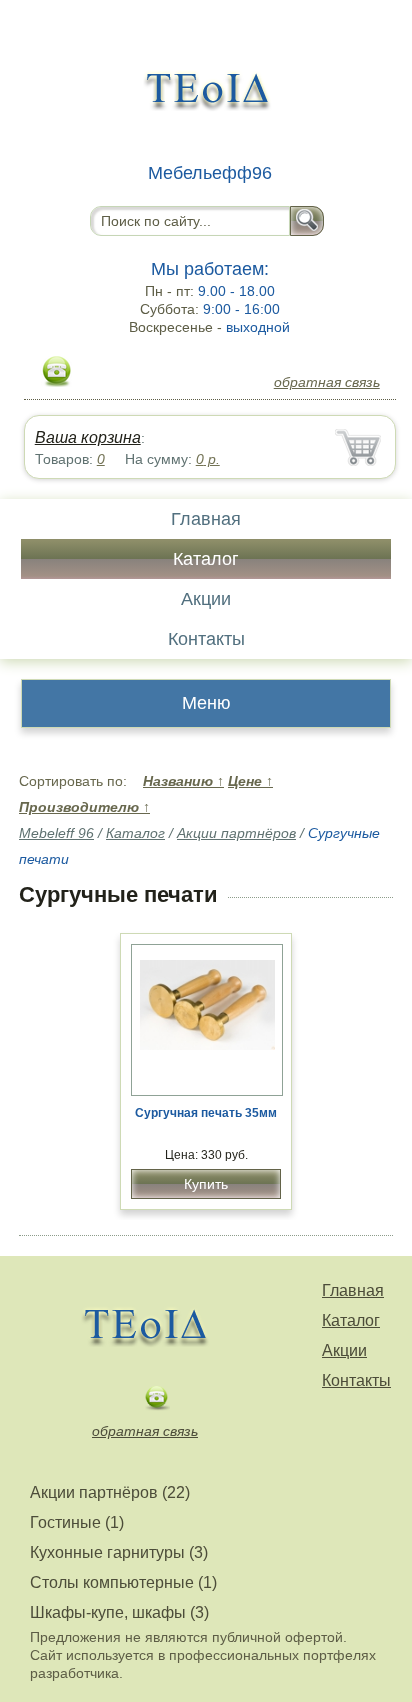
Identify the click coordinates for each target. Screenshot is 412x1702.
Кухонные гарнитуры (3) (119, 1552)
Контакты (206, 639)
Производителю (84, 807)
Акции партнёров (236, 833)
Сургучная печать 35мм (206, 1113)
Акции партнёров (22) (110, 1492)
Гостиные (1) (77, 1522)
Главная (206, 519)
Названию (183, 781)
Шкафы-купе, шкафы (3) (119, 1612)
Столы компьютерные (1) (123, 1582)
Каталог (206, 559)
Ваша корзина (88, 437)
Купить (206, 1184)
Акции (206, 599)
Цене (250, 781)
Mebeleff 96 (56, 833)
